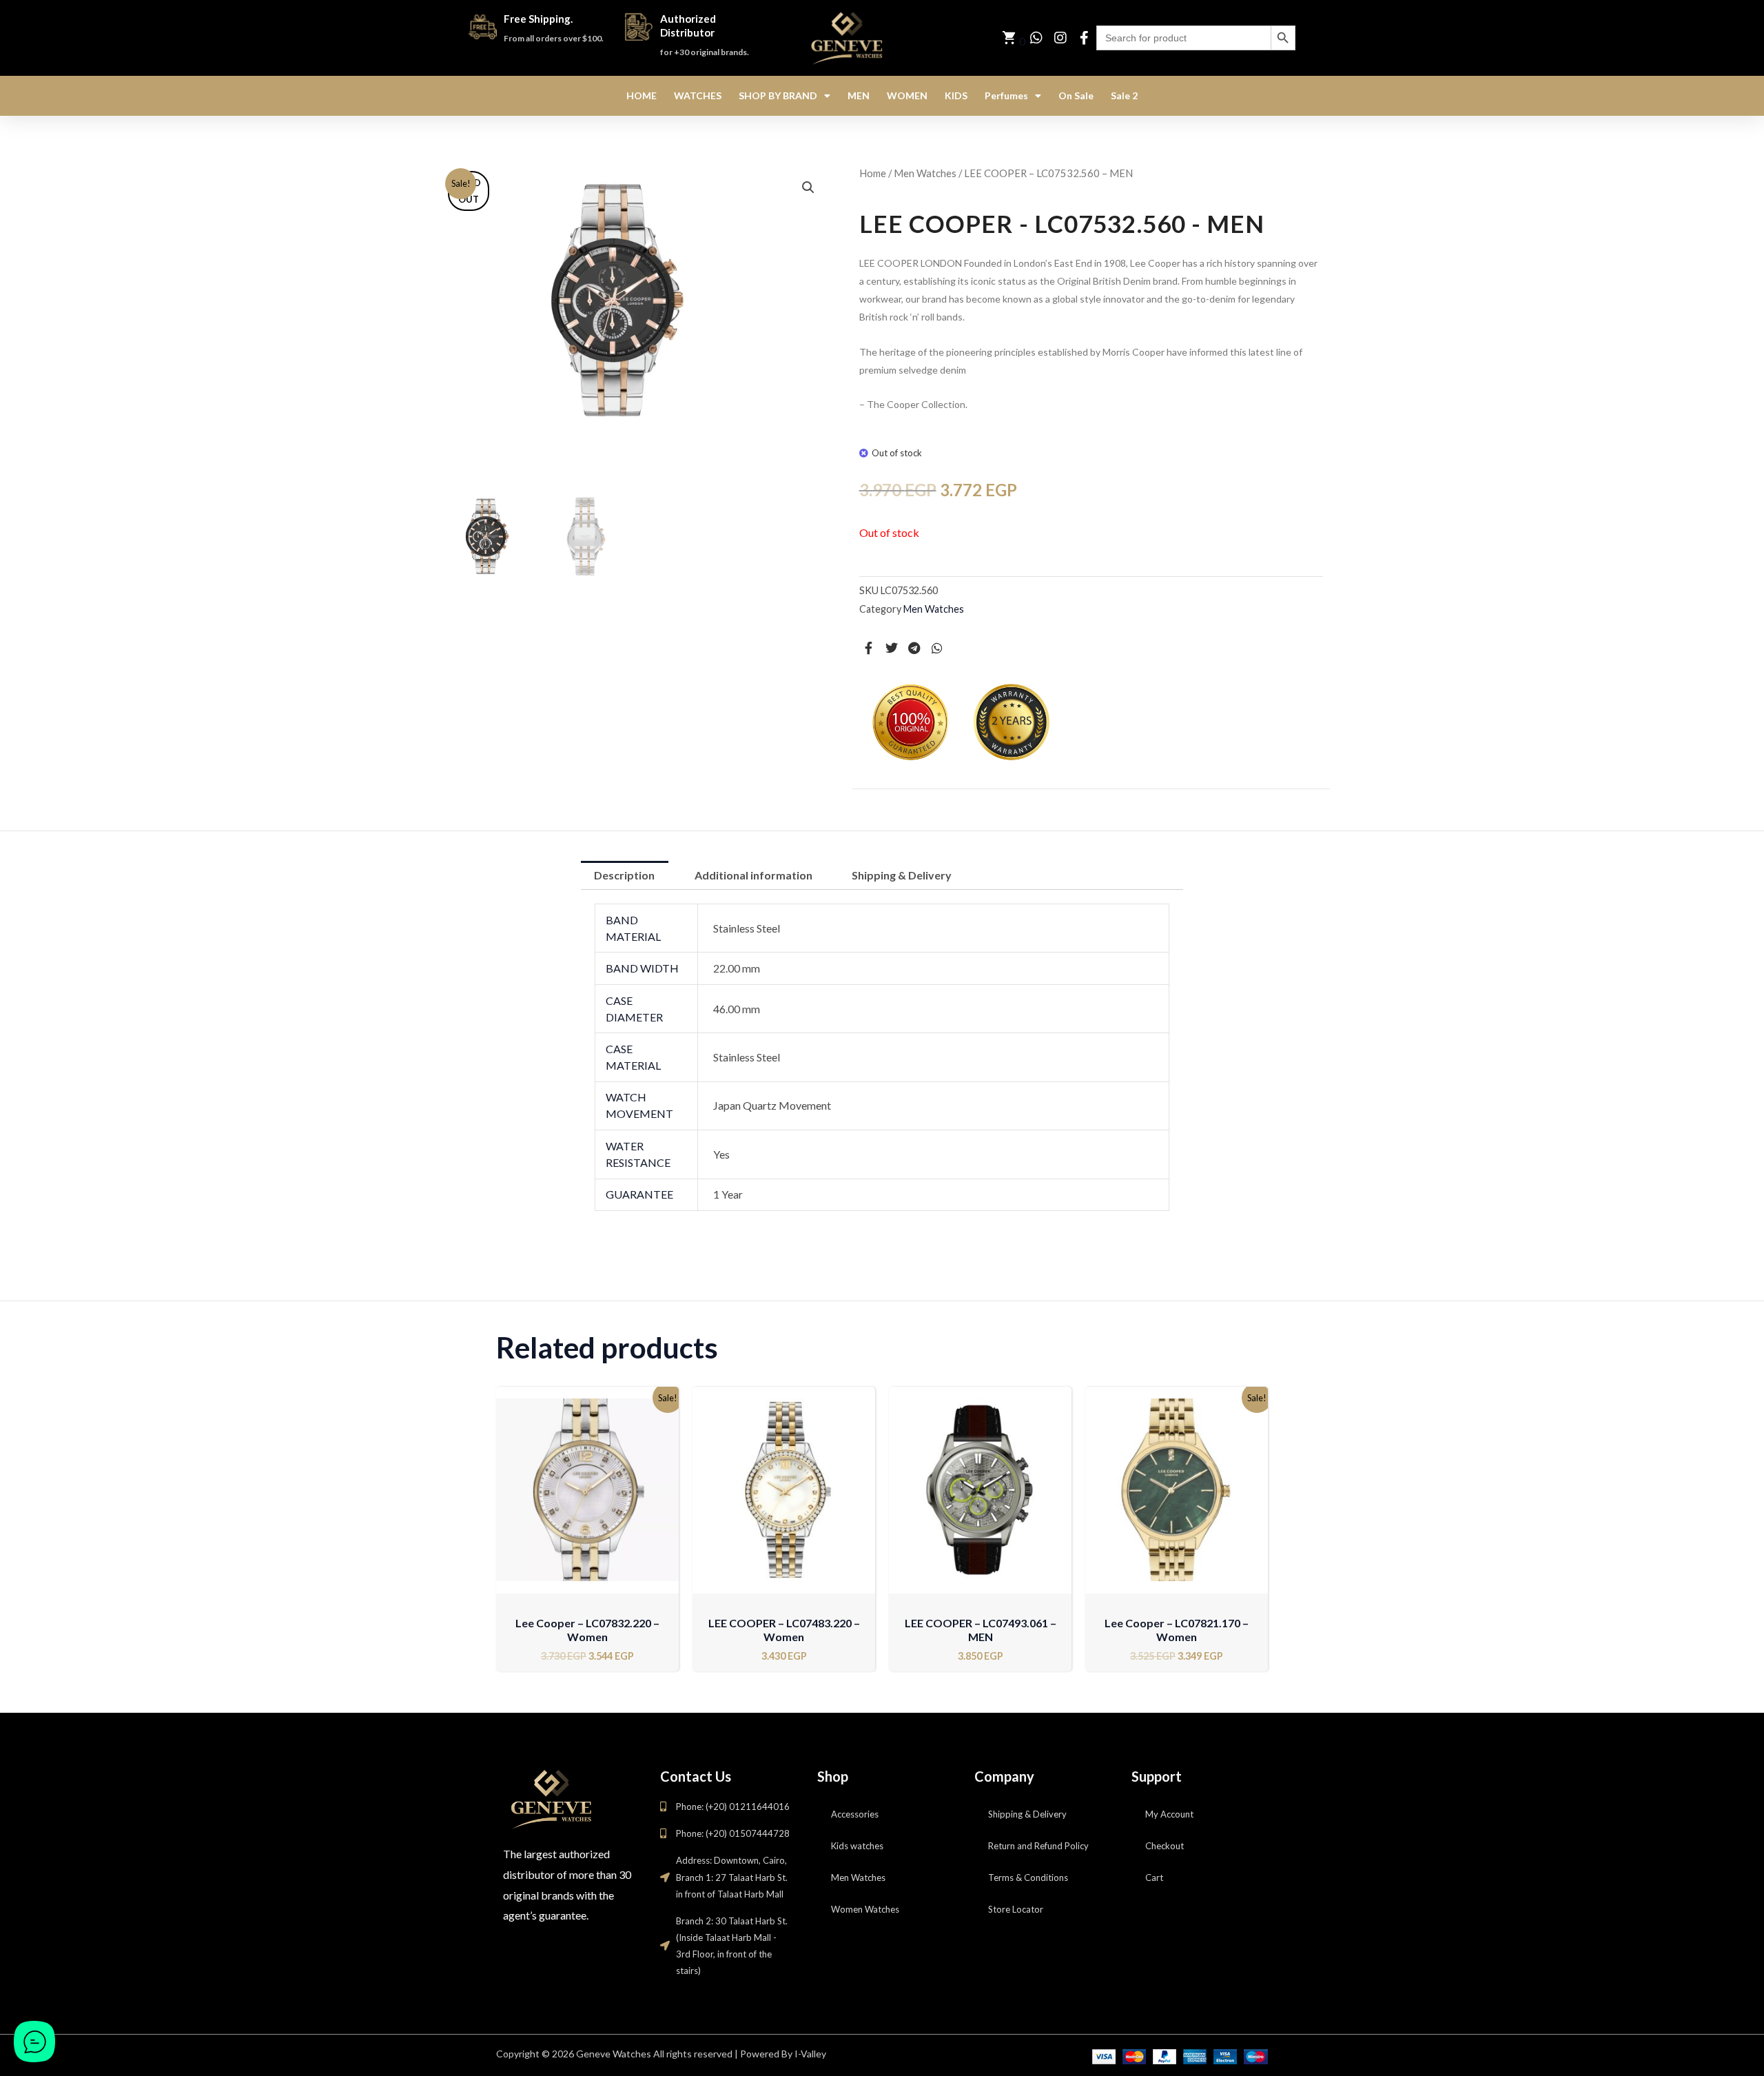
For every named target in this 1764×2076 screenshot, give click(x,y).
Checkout (1165, 1846)
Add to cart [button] (587, 1584)
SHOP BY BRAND (778, 95)
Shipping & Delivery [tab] (902, 875)
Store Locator (1016, 1909)
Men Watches (925, 173)
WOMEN (907, 95)
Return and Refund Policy (1038, 1846)
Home (873, 173)
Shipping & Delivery (1027, 1814)
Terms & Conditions (1028, 1877)
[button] (808, 187)
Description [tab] (624, 875)
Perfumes (1006, 95)
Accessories (855, 1814)
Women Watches (865, 1909)
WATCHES (698, 95)
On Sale (1076, 95)
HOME (642, 95)
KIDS (956, 95)
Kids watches (857, 1846)
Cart (1154, 1877)
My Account (1169, 1814)
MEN (859, 95)
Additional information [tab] (753, 875)
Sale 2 (1124, 95)
